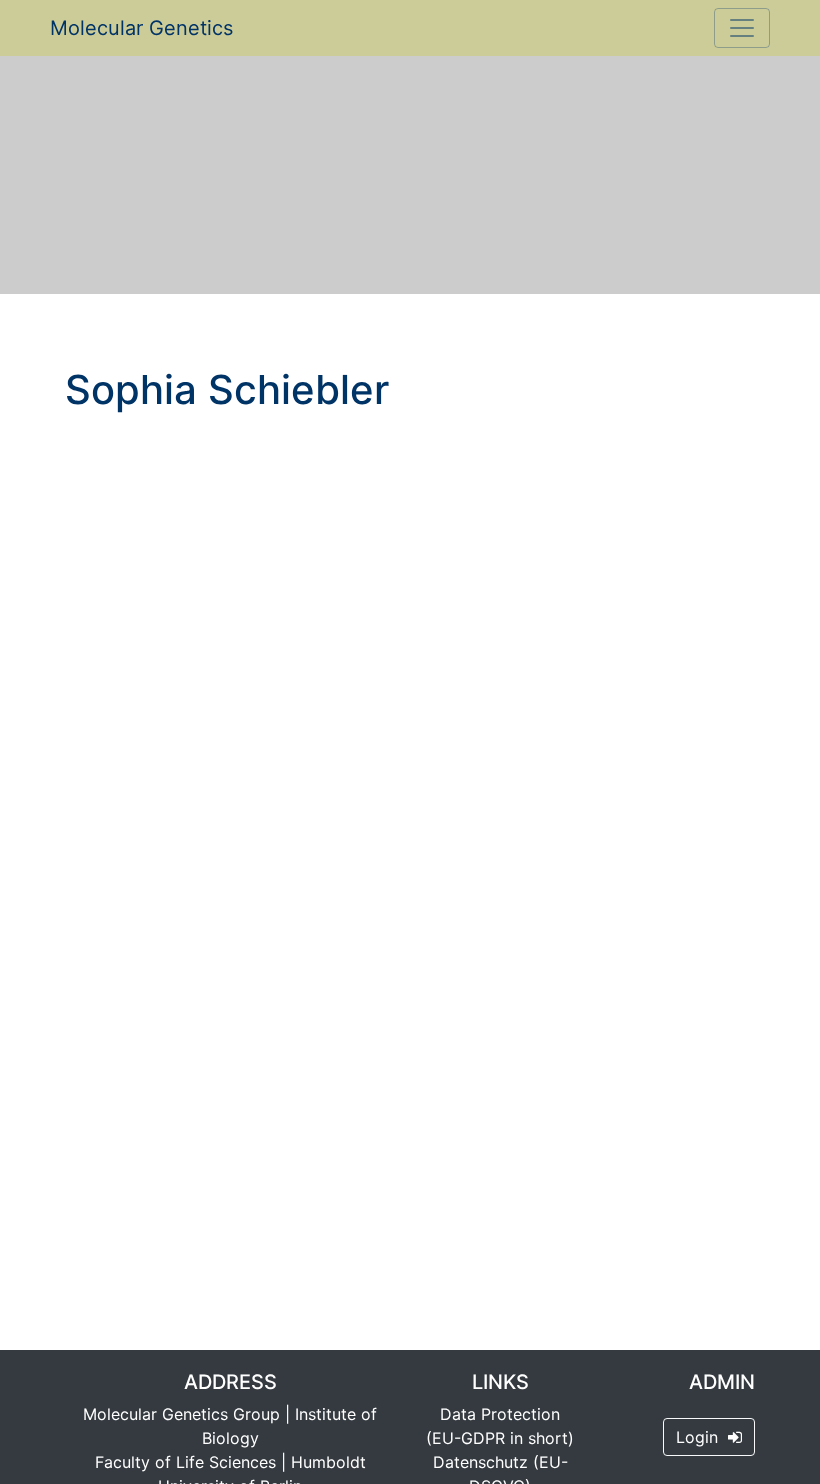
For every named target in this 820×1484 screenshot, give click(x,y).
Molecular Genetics (141, 28)
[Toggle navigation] (742, 28)
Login (702, 1437)
